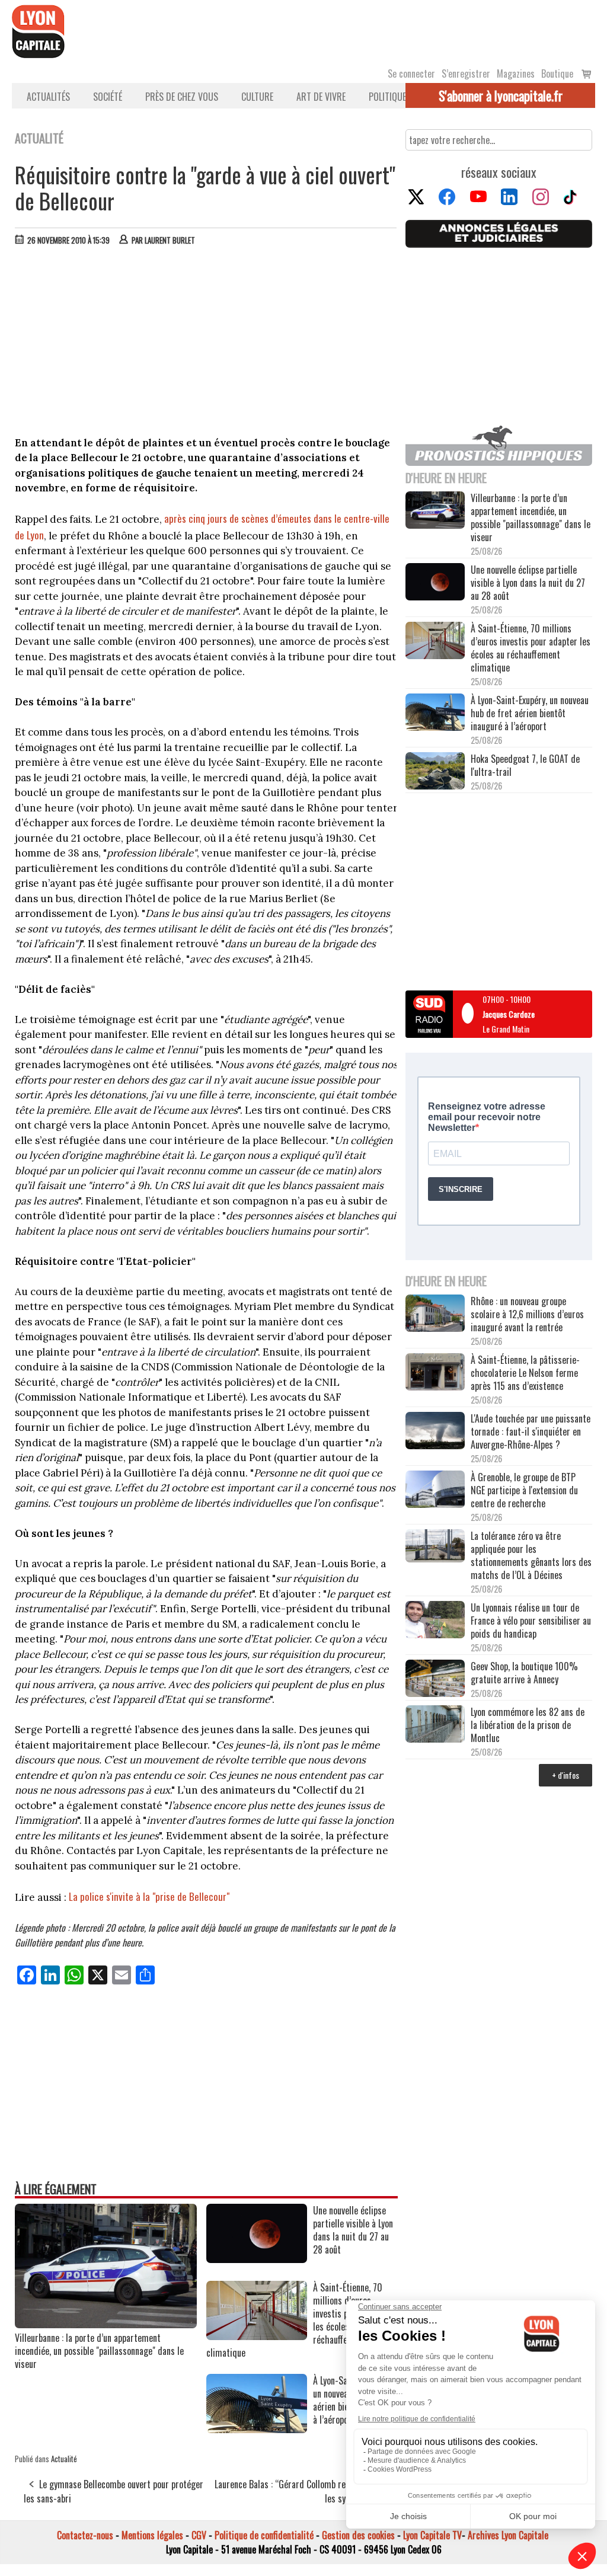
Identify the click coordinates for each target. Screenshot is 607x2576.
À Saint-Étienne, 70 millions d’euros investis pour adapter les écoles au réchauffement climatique (531, 648)
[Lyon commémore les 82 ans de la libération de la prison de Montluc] (435, 1725)
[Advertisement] (206, 344)
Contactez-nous (85, 2535)
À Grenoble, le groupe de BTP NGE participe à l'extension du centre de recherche (524, 1490)
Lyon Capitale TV (432, 2535)
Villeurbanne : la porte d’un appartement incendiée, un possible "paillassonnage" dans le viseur (99, 2351)
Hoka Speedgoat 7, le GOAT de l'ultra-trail (525, 765)
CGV (199, 2535)
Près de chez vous (182, 97)
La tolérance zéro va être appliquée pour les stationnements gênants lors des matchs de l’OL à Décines (531, 1555)
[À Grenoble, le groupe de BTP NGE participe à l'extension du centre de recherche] (435, 1490)
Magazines (516, 73)
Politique (387, 97)
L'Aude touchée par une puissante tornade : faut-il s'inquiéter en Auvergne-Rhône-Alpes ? (531, 1431)
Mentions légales (152, 2535)
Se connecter (411, 73)
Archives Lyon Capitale (508, 2535)
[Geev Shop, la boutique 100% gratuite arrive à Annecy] (435, 1679)
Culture (257, 97)
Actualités (48, 97)
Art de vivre (321, 97)
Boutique (557, 73)
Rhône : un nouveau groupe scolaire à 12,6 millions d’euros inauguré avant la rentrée (527, 1314)
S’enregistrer (466, 73)
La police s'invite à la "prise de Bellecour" (149, 1896)
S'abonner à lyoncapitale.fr (501, 95)
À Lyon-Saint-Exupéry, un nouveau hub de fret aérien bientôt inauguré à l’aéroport (530, 713)
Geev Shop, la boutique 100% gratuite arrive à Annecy (524, 1673)
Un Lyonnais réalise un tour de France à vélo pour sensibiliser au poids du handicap (531, 1621)
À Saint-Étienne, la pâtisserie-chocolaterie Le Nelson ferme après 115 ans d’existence (525, 1373)
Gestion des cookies (358, 2535)
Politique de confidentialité (264, 2535)
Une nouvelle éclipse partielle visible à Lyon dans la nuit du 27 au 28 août (528, 583)
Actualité (64, 2459)
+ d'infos (566, 1775)
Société (108, 97)
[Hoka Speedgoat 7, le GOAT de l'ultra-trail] (435, 772)
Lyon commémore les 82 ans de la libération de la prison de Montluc (528, 1725)
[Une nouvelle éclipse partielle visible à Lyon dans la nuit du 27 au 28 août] (257, 2259)
